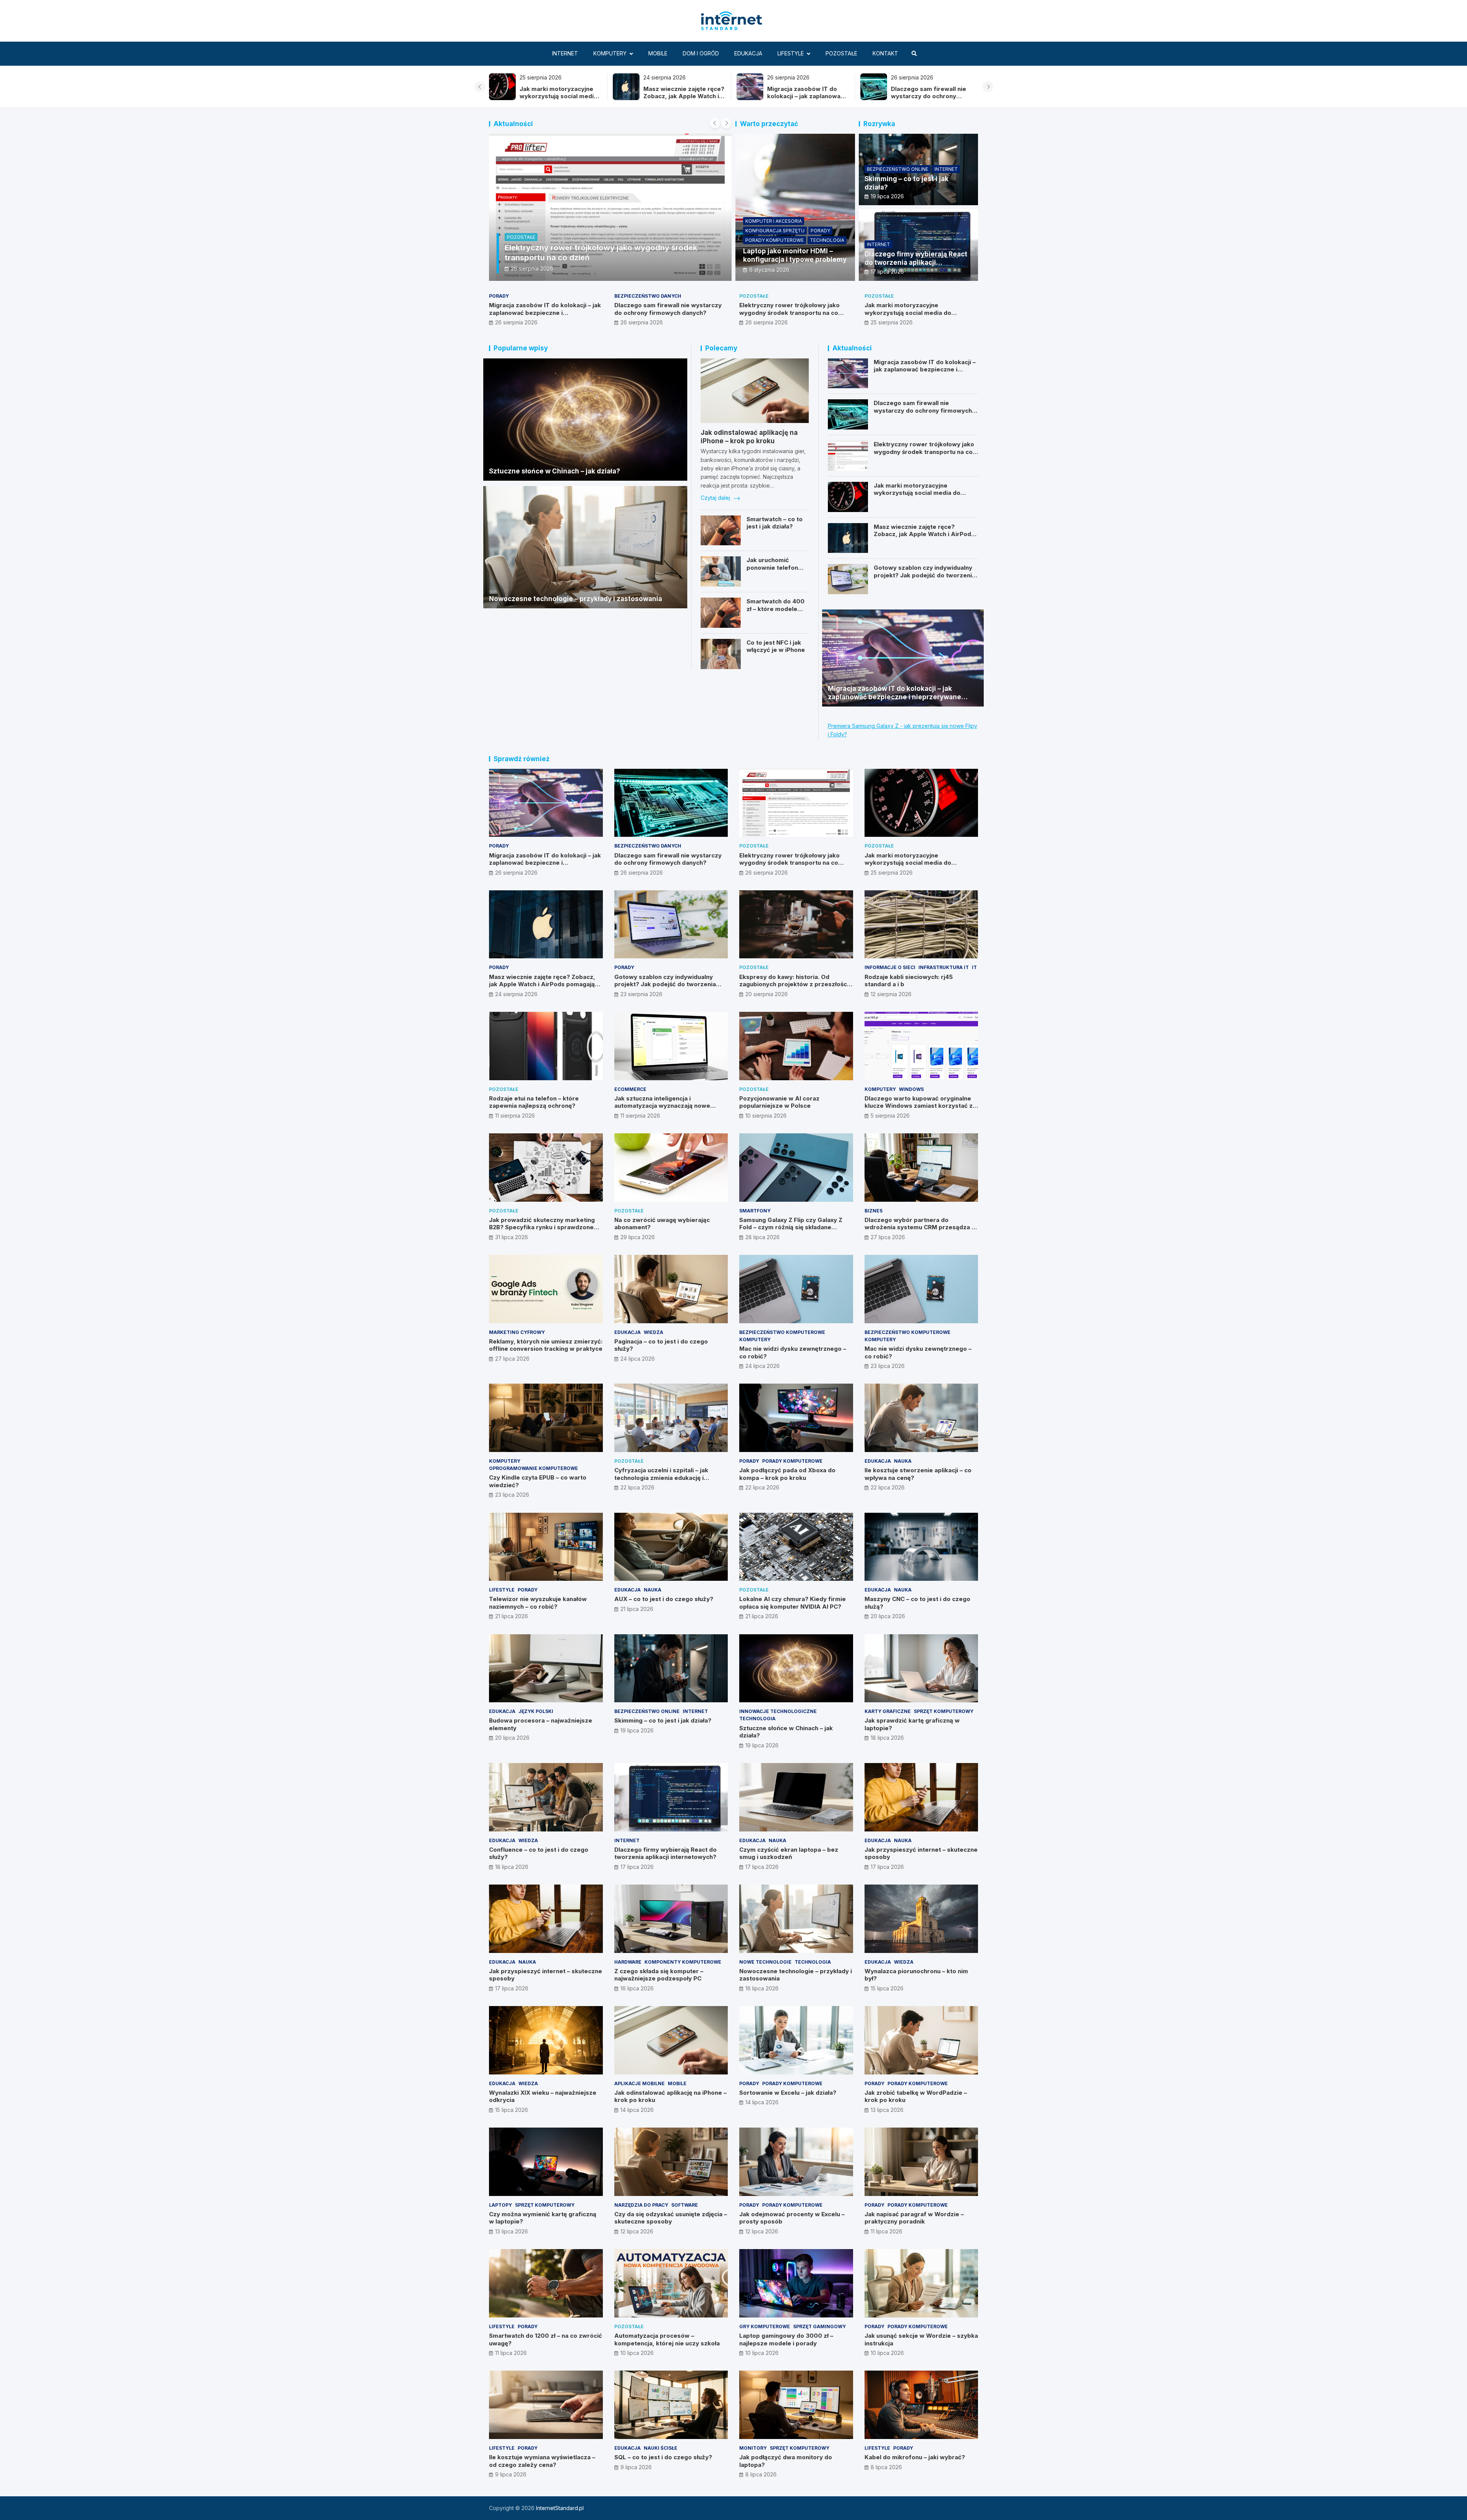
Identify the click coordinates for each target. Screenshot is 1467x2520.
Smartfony (755, 1211)
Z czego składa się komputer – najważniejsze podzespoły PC (659, 1975)
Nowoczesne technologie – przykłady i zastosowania (576, 599)
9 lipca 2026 (511, 2474)
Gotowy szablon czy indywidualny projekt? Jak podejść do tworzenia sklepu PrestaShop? (925, 575)
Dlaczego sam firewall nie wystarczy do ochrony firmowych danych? (805, 96)
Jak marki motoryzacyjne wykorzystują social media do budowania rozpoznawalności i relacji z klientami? (919, 316)
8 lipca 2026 (761, 2474)
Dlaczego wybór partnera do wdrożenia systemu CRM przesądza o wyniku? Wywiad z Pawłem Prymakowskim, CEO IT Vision (920, 1231)
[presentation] (480, 87)
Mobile (658, 53)
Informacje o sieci (890, 967)
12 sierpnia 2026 (891, 994)
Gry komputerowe (765, 2326)
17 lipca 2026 (887, 271)
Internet (565, 53)
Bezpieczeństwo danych (648, 296)
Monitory (753, 2448)
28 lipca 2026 (763, 1237)
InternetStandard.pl (560, 2508)
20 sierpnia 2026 (767, 994)
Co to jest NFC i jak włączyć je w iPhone (776, 646)
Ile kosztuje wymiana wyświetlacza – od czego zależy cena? (542, 2461)
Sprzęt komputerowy (944, 1711)
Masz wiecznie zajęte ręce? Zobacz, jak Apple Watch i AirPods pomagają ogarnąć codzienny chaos (560, 100)
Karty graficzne (888, 1711)
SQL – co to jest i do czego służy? (663, 2457)
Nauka (903, 1461)
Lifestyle (791, 53)
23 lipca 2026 (888, 1366)
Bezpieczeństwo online (898, 169)
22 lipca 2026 (637, 1487)
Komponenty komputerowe (683, 1962)
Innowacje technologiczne (778, 1711)
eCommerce (630, 1089)
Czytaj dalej (716, 498)
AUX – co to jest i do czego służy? (664, 1599)
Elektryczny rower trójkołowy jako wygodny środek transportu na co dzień (927, 100)
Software (685, 2205)
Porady (517, 237)
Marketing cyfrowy (517, 1332)
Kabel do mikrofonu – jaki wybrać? (915, 2457)
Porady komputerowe (775, 240)
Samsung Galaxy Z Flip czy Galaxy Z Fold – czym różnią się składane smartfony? (791, 1227)
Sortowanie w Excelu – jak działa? (788, 2093)
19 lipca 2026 (887, 196)
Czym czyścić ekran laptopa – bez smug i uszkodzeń (789, 1853)
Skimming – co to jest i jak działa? (663, 1720)
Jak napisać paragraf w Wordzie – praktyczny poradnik (914, 2218)
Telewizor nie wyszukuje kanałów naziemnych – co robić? (538, 1603)
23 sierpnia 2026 (641, 994)
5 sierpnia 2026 (890, 1116)
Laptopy (500, 2205)
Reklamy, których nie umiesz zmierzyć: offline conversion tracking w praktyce (546, 1345)
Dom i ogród (701, 53)
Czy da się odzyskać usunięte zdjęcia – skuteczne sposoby (671, 2218)
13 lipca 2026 (887, 2110)
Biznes (874, 1211)
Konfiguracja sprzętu (775, 231)
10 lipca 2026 (637, 2353)
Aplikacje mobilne (640, 2083)
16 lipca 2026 (637, 1988)
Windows (911, 1089)
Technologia (827, 240)
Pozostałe (841, 53)
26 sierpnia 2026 (516, 322)
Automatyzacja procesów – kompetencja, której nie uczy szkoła (667, 2339)
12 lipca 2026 (637, 2231)
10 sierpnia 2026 (766, 1116)
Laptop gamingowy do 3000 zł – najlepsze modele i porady (786, 2339)
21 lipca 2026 (512, 1616)
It (974, 967)
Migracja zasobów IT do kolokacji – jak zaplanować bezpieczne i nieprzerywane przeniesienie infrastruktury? (545, 316)
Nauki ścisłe (661, 2448)
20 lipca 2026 (888, 1616)
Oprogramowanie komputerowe (534, 1468)
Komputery (610, 53)
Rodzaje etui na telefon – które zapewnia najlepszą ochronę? (534, 1102)
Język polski (536, 1711)
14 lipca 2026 (637, 2110)
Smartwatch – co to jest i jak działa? (775, 523)
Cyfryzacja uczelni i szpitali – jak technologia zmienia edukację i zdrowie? (661, 1478)
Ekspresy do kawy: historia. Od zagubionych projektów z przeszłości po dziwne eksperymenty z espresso (794, 984)
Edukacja (748, 53)
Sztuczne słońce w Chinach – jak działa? (555, 471)
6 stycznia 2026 (769, 270)
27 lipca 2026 (888, 1237)
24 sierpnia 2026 (532, 268)
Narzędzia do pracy (641, 2205)
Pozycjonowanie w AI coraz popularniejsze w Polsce (779, 1102)
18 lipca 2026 (887, 1738)
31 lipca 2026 (512, 1237)
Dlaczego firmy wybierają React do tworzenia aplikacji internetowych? (916, 263)
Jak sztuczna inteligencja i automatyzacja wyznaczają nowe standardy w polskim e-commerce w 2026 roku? (668, 1110)
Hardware (628, 1962)
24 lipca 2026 (638, 1359)
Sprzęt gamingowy (819, 2326)
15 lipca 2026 (887, 1988)
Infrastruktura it (944, 967)
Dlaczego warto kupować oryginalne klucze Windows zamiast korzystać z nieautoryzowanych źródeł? (919, 1106)
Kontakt (885, 53)
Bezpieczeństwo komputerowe (782, 1332)
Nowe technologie (765, 1962)
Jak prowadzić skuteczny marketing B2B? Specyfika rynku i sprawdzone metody (542, 1227)
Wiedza (653, 1332)
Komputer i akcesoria (774, 221)
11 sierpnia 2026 (515, 1116)
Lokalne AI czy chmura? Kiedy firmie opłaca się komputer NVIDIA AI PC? (793, 1603)
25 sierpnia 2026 (892, 322)
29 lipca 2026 (638, 1237)
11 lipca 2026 (887, 2231)
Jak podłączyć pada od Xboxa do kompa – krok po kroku (787, 1474)
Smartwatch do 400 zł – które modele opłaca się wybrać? (776, 609)
